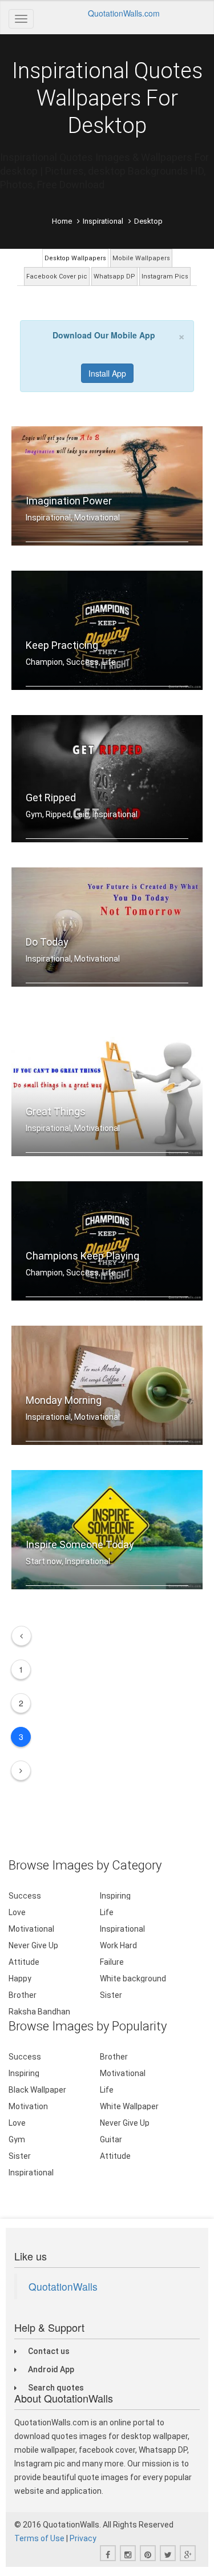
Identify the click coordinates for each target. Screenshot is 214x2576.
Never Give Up (33, 1945)
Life (107, 1912)
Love (17, 1912)
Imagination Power (69, 501)
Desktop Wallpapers (75, 258)
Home (62, 221)
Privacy (83, 2538)
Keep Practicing (62, 645)
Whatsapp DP (114, 276)
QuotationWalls (63, 2286)
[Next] (21, 1771)
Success (25, 1896)
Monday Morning (64, 1400)
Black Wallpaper (37, 2090)
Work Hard (118, 1945)
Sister (111, 1995)
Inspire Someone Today (80, 1545)
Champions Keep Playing (82, 1256)
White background (133, 1979)
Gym (17, 2139)
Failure (112, 1962)
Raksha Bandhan (39, 2012)
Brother (23, 1995)
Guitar (111, 2139)
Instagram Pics (165, 276)
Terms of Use (39, 2538)
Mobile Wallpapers (141, 258)
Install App (107, 373)
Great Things (56, 1111)
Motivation (28, 2106)
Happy (20, 1979)
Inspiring (115, 1896)
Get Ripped (51, 798)
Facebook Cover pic (57, 276)
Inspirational (103, 221)
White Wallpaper (129, 2106)
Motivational (31, 1929)
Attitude (24, 1962)
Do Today (47, 942)
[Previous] (21, 1636)
